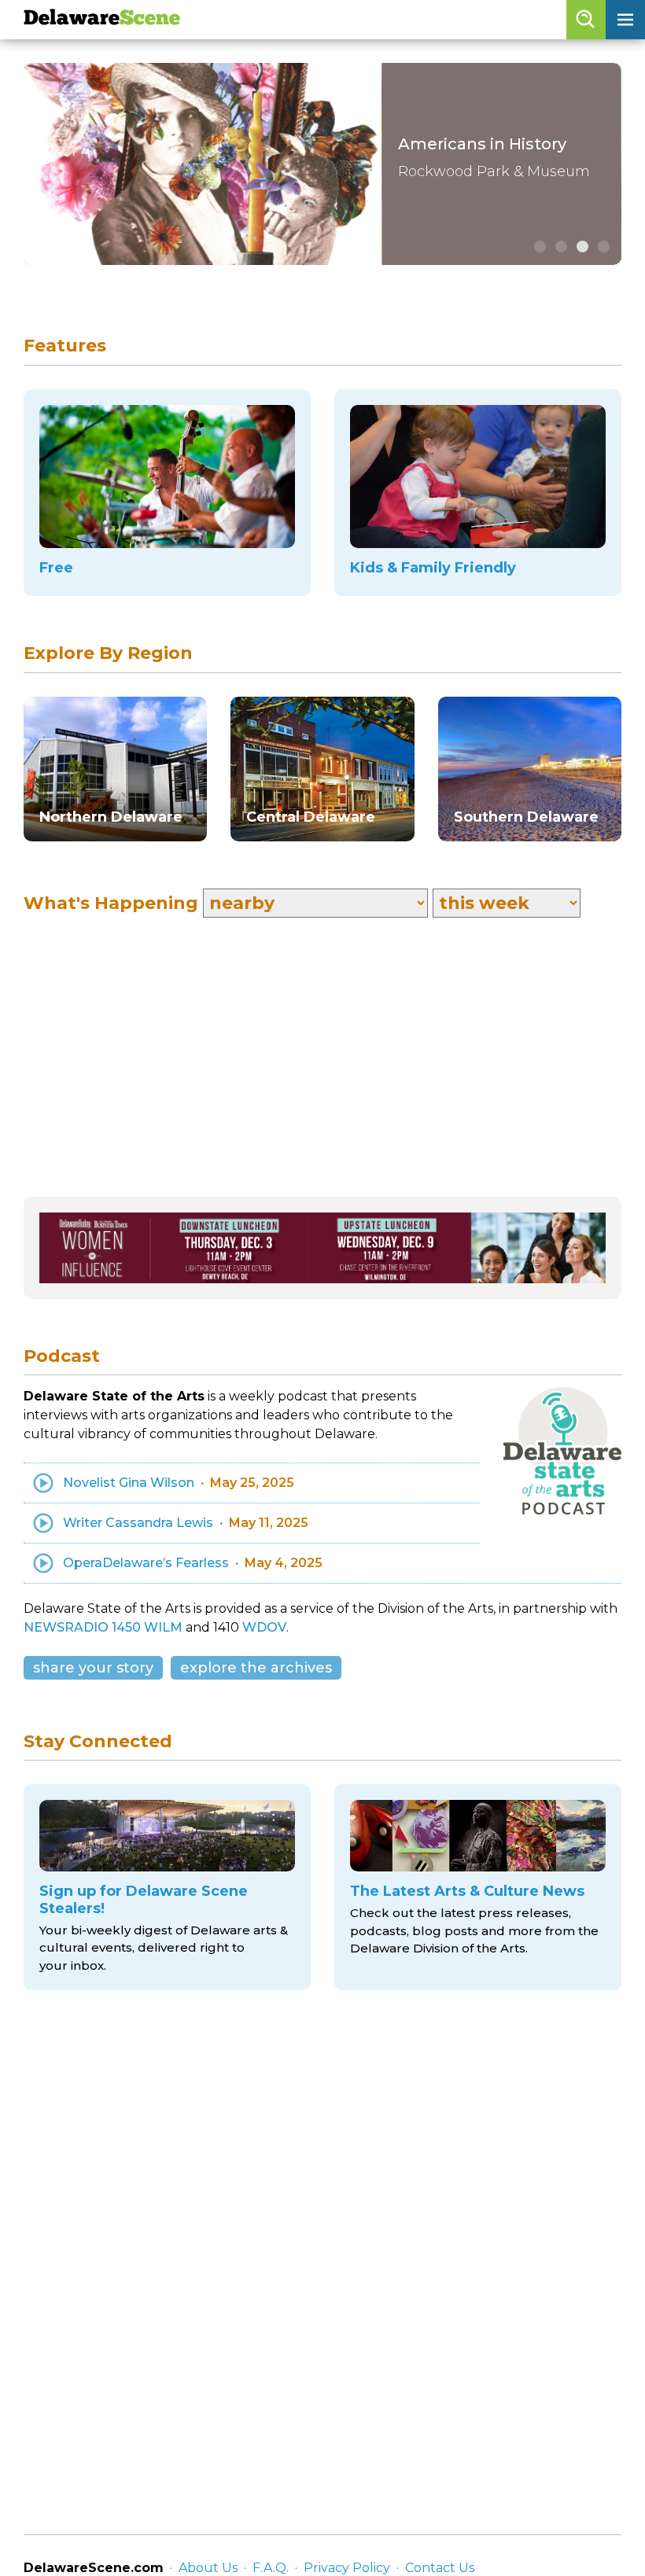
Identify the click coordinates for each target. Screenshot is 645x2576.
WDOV (264, 1627)
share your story (93, 1668)
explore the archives (256, 1668)
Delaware (102, 19)
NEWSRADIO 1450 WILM (103, 1627)
